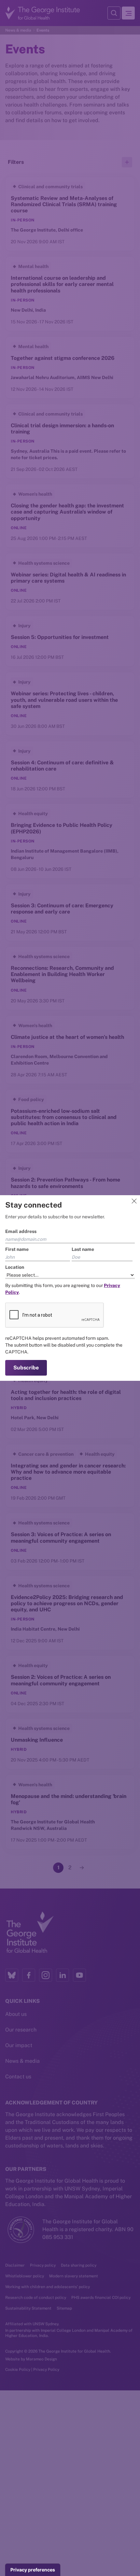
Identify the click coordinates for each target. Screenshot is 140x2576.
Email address (21, 1231)
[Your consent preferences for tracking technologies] (33, 2570)
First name (17, 1249)
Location (15, 1267)
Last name (83, 1249)
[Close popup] (134, 1201)
